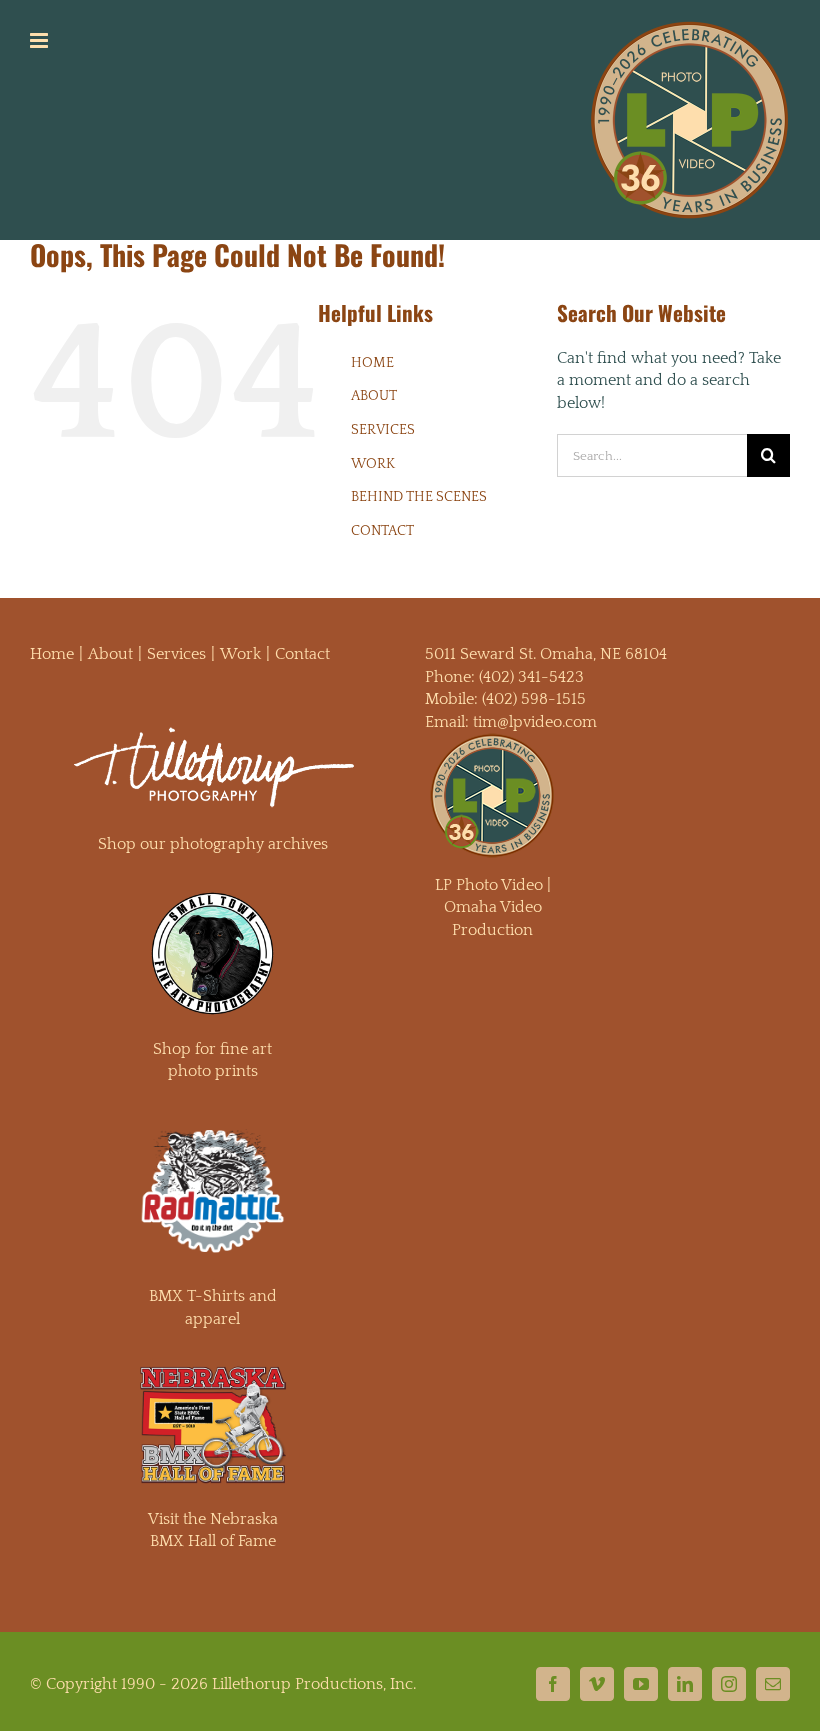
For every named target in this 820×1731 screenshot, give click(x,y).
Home (52, 654)
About (110, 654)
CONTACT (382, 531)
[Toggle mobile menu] (40, 40)
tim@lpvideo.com (535, 722)
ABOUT (374, 396)
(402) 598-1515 (534, 699)
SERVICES (383, 430)
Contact (302, 654)
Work (240, 654)
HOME (372, 363)
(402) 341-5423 (531, 677)
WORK (373, 464)
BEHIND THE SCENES (419, 497)
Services (176, 654)
